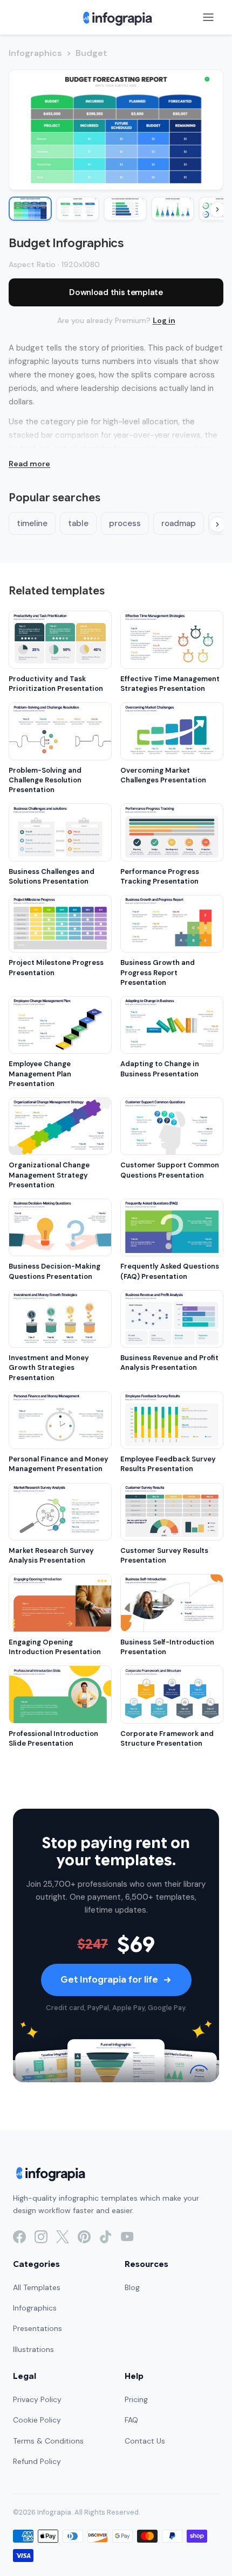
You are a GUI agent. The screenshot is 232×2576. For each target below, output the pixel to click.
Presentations (37, 2328)
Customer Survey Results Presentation (164, 1555)
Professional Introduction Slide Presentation (53, 1738)
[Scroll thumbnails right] (217, 209)
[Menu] (208, 17)
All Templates (37, 2287)
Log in (164, 320)
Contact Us (145, 2441)
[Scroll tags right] (217, 524)
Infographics (35, 53)
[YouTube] (127, 2237)
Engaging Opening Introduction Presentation (55, 1647)
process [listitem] (125, 523)
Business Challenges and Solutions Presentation (52, 876)
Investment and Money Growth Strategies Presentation (49, 1367)
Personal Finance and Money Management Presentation (59, 1464)
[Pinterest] (84, 2237)
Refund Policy (37, 2461)
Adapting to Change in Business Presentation (160, 1069)
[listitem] (30, 209)
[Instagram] (41, 2237)
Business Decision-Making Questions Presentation (54, 1271)
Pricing (136, 2399)
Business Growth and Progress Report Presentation (158, 972)
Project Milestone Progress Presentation (56, 967)
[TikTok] (106, 2237)
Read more (29, 464)
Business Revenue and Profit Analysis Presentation (169, 1363)
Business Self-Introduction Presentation (167, 1647)
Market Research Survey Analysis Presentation (51, 1555)
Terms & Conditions (48, 2441)
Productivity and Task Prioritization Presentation (56, 684)
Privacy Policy (37, 2399)
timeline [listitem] (32, 523)
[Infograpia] (116, 17)
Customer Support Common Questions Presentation (170, 1170)
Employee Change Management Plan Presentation (40, 1073)
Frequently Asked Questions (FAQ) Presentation (170, 1271)
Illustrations (33, 2349)
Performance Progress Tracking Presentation (160, 876)
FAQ (131, 2420)
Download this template (116, 292)
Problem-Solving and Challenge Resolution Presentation (45, 780)
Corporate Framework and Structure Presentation (167, 1738)
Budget (91, 53)
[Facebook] (19, 2237)
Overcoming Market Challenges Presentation (163, 775)
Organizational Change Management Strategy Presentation (49, 1175)
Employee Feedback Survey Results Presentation (168, 1464)
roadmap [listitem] (179, 523)
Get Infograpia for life (109, 1980)
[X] (63, 2237)
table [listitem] (78, 523)
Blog (132, 2287)
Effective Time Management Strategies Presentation (170, 684)
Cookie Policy (37, 2420)
